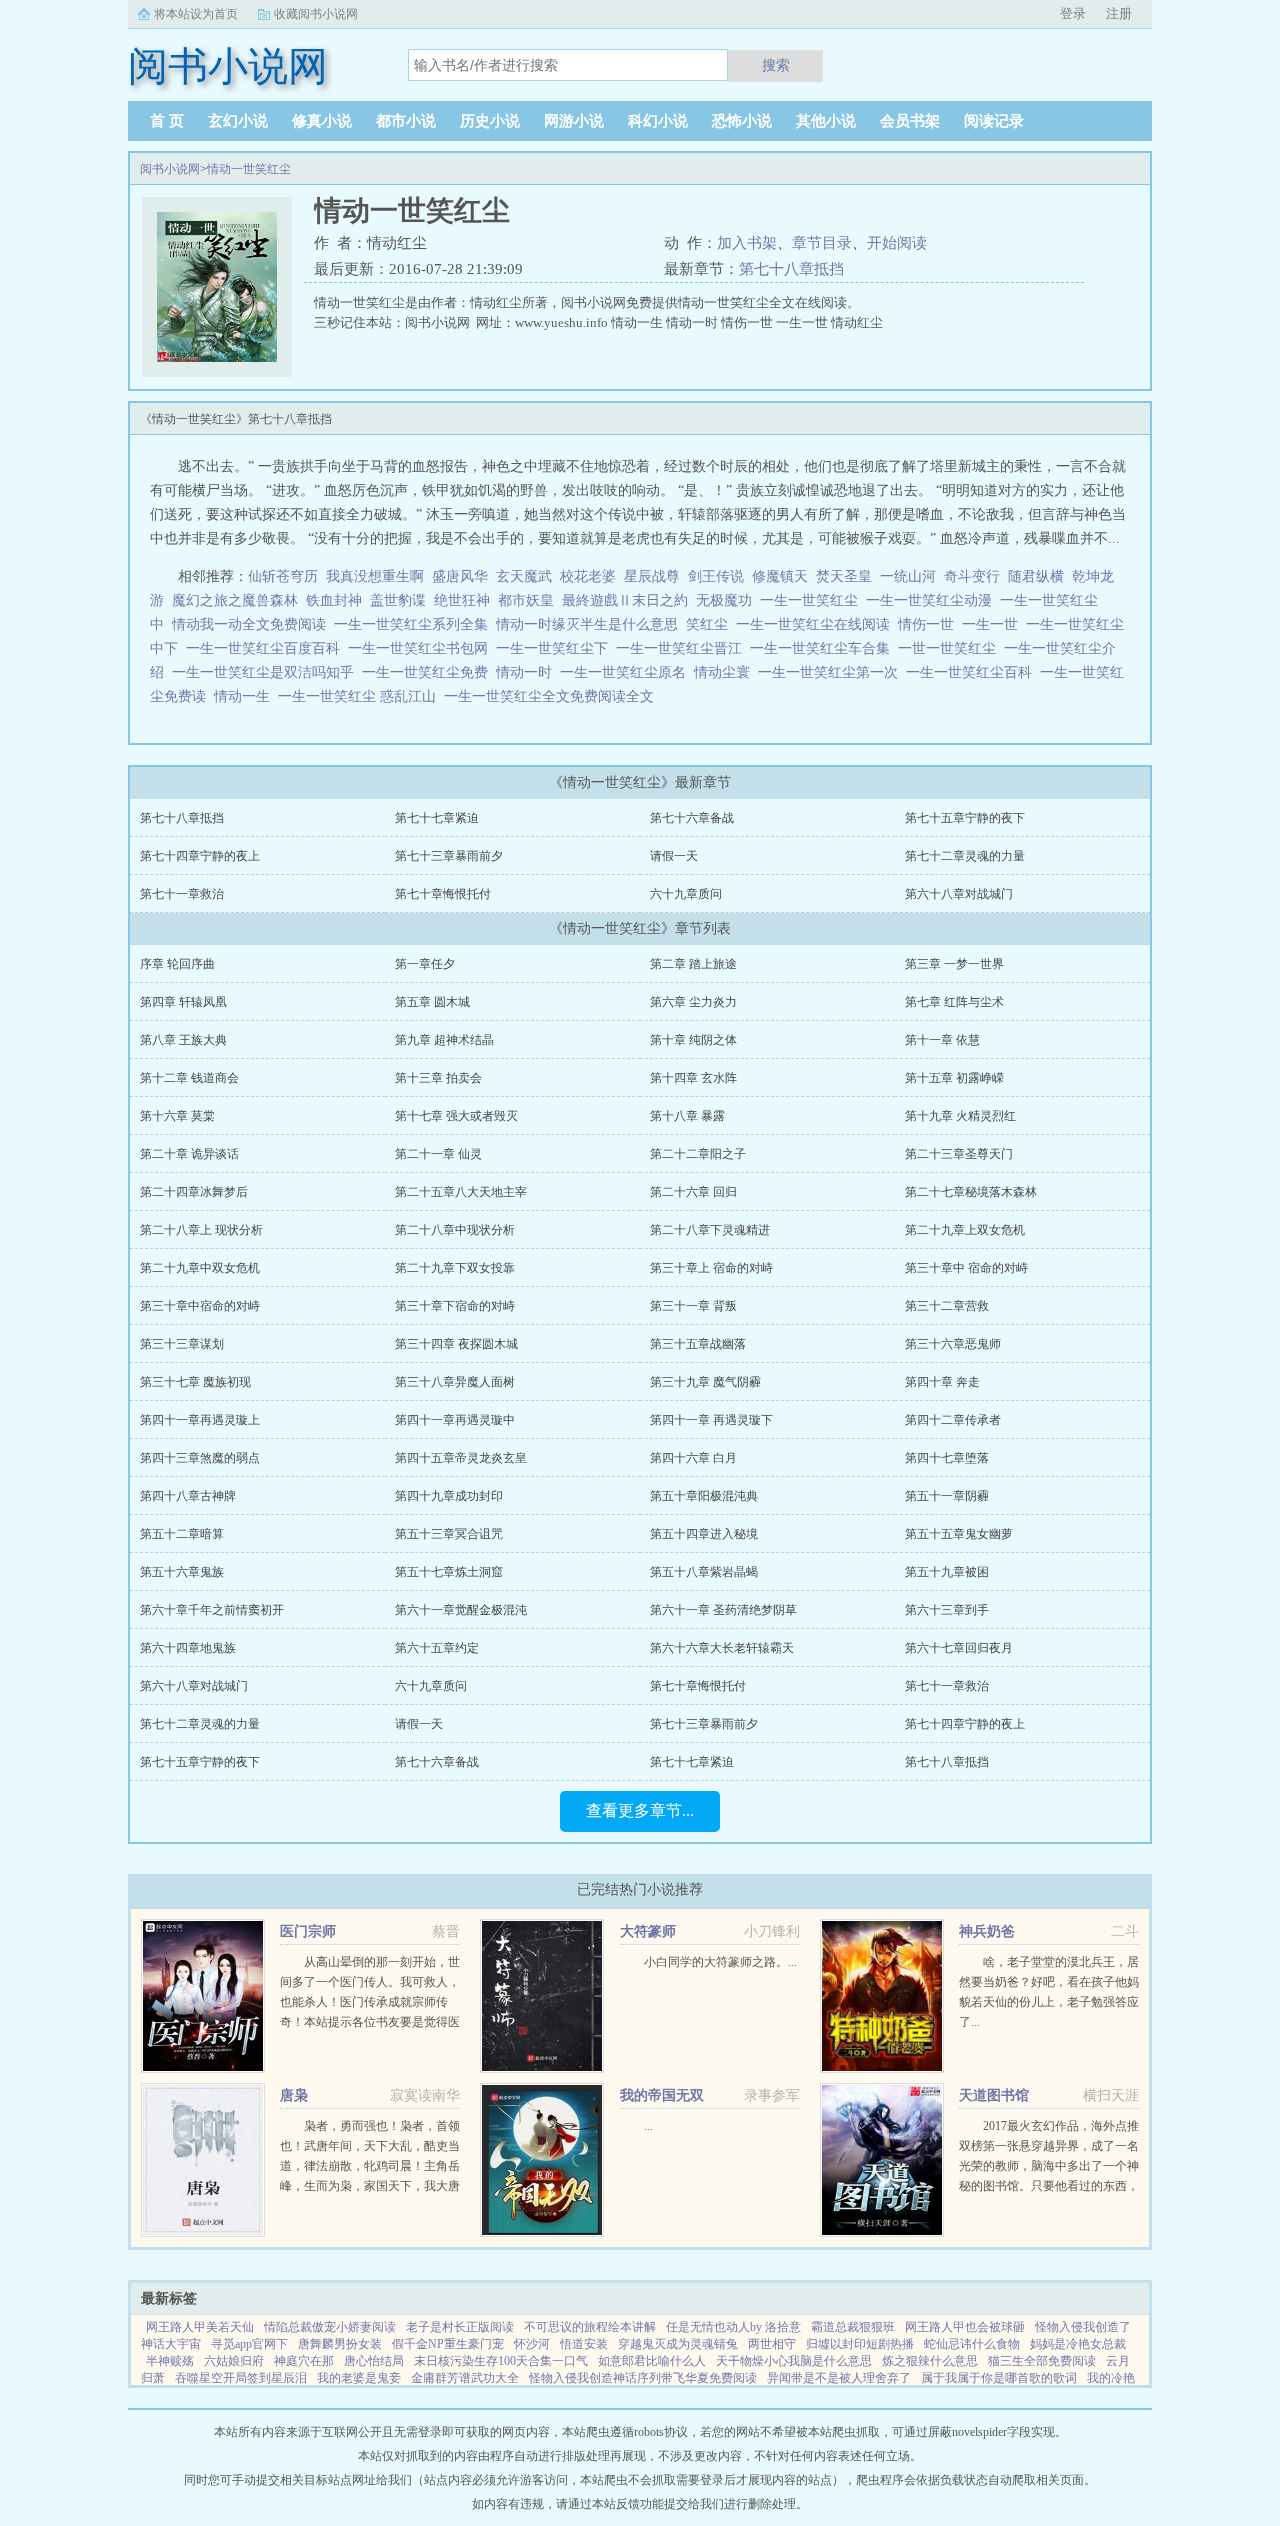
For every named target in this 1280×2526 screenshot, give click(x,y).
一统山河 (908, 576)
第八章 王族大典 (183, 1040)
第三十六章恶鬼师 (953, 1344)
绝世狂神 (462, 600)
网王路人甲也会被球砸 (965, 2327)
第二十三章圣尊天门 (959, 1154)
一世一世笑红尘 (951, 648)
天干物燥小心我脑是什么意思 (794, 2361)
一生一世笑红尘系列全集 (415, 624)
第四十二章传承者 (953, 1420)
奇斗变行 (972, 576)
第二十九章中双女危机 (200, 1268)
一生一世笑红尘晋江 (683, 648)
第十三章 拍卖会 (438, 1078)
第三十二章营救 (947, 1306)
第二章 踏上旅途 (693, 964)
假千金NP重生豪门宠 (448, 2344)
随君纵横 (1036, 576)
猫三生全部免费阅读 (1042, 2361)
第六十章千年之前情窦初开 (212, 1610)
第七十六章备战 (692, 818)
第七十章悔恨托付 (443, 894)
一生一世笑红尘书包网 (422, 648)
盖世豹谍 (398, 600)
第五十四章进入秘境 (704, 1534)
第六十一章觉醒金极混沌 (461, 1610)
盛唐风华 (460, 576)
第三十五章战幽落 (698, 1344)
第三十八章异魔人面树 (455, 1382)
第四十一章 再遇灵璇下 (711, 1420)
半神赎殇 (170, 2361)
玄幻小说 (238, 121)
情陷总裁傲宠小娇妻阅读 (330, 2327)
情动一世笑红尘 (249, 169)
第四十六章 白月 (693, 1458)
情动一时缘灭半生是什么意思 (591, 624)
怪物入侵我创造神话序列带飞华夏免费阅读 (643, 2378)
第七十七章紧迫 (437, 818)
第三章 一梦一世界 (954, 964)
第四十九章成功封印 (449, 1496)
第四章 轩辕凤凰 (183, 1002)
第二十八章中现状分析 (455, 1230)
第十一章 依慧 (942, 1040)
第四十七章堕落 (947, 1458)
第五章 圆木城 (432, 1002)
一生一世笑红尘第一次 (832, 672)
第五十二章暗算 (182, 1534)
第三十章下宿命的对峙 (455, 1306)
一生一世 (994, 624)
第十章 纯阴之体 (693, 1040)
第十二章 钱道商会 (189, 1078)
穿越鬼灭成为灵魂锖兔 (678, 2344)
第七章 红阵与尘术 (954, 1002)
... (648, 2126)
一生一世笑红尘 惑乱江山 (361, 696)
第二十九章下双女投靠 (455, 1268)
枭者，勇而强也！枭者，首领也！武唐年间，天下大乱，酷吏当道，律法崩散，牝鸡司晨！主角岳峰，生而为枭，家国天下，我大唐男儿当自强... (370, 2166)
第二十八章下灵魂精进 (710, 1230)
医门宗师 (308, 1931)
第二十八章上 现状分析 (201, 1230)
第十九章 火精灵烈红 (960, 1116)
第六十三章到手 (947, 1610)
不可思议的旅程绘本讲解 (590, 2327)
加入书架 (747, 243)
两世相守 (772, 2344)
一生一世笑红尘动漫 (933, 600)
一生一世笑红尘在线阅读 (817, 624)
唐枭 (294, 2095)
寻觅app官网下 (249, 2344)
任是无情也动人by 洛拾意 (733, 2327)
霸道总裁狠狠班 (853, 2327)
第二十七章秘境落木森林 (971, 1192)
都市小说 (406, 121)
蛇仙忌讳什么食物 (972, 2344)
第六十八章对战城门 (959, 894)
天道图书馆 (994, 2095)
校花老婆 (588, 576)
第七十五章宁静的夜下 (965, 818)
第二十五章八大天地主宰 (461, 1192)
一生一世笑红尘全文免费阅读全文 (553, 696)
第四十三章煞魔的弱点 (200, 1458)
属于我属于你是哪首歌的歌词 (999, 2378)
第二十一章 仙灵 (438, 1154)
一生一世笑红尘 (813, 600)
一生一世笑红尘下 (556, 648)
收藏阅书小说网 (316, 14)
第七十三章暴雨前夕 (449, 856)
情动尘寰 (726, 672)
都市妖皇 (526, 600)
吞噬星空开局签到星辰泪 (241, 2378)
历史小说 (490, 121)
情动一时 (528, 672)
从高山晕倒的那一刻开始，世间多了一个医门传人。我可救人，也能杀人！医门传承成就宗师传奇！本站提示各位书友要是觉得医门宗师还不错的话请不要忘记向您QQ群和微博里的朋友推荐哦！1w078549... (370, 2022)
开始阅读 (897, 243)
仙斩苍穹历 (283, 576)
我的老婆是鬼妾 (359, 2378)
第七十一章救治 (182, 894)
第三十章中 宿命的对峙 (966, 1268)
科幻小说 (658, 121)
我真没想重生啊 (375, 576)
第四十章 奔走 (942, 1382)
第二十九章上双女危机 (965, 1230)
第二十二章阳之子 (698, 1154)
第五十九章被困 (947, 1572)
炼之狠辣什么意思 (930, 2361)
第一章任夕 (425, 964)
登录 (1073, 13)
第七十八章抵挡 (791, 269)
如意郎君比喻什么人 (652, 2361)
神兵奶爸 (987, 1931)
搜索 (776, 65)
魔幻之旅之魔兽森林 (235, 600)
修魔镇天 (780, 576)
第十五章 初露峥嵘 (954, 1078)
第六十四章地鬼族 (188, 1648)
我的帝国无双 (662, 2095)
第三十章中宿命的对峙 (200, 1306)
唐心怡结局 (374, 2361)
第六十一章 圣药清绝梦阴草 (723, 1610)
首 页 (167, 121)
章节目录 (822, 243)
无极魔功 (724, 600)
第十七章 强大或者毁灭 (456, 1116)
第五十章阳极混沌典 (704, 1496)
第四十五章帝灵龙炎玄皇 (461, 1458)
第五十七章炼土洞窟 (449, 1572)
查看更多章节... (640, 1810)
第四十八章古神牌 (188, 1496)
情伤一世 (930, 624)
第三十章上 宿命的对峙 (711, 1268)
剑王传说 (716, 576)
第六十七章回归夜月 (959, 1648)
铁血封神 (334, 600)
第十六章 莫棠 (177, 1116)
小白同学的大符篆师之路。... (720, 1962)
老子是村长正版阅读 (460, 2327)
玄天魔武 (524, 576)
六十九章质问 (686, 894)
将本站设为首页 (196, 14)
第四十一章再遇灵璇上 (200, 1420)
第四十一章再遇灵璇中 (455, 1420)
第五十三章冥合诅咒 (449, 1534)
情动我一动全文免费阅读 (253, 624)
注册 (1119, 13)
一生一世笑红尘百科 (973, 672)
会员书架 (910, 121)
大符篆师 (648, 1931)
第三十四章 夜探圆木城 (456, 1344)
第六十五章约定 (437, 1648)
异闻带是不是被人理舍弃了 (839, 2378)
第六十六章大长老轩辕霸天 (722, 1648)
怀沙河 (532, 2344)
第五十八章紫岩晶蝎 (704, 1572)
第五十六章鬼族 (182, 1572)
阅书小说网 (170, 169)
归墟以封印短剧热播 (860, 2344)
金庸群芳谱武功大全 (465, 2378)
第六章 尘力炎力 (693, 1002)
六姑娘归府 (234, 2361)
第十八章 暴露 (687, 1116)
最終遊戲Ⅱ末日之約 (625, 600)
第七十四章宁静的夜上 (200, 856)
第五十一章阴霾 (947, 1496)
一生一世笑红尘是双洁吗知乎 (267, 672)
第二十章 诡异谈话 (189, 1154)
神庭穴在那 (304, 2361)
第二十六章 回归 (693, 1192)
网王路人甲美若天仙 (200, 2327)
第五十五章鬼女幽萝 (959, 1534)
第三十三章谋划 (182, 1344)
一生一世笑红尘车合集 (824, 648)
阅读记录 (994, 121)
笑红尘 (711, 624)
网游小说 (574, 121)
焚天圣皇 (844, 576)
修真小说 (322, 121)
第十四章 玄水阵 (693, 1078)
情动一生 (246, 696)
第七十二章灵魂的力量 (965, 856)
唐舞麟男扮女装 (340, 2344)
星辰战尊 (652, 576)
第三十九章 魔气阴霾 (705, 1382)
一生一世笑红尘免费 (429, 672)
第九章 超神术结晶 (444, 1040)
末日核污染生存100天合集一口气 (501, 2361)
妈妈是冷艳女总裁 (1078, 2344)
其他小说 (826, 121)
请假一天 (674, 856)
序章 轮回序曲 (177, 964)
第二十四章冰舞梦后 (194, 1192)
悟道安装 (584, 2344)
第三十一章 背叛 (693, 1306)
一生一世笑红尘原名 (627, 672)
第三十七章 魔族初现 (195, 1382)
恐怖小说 (742, 121)
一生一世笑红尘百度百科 (267, 648)
